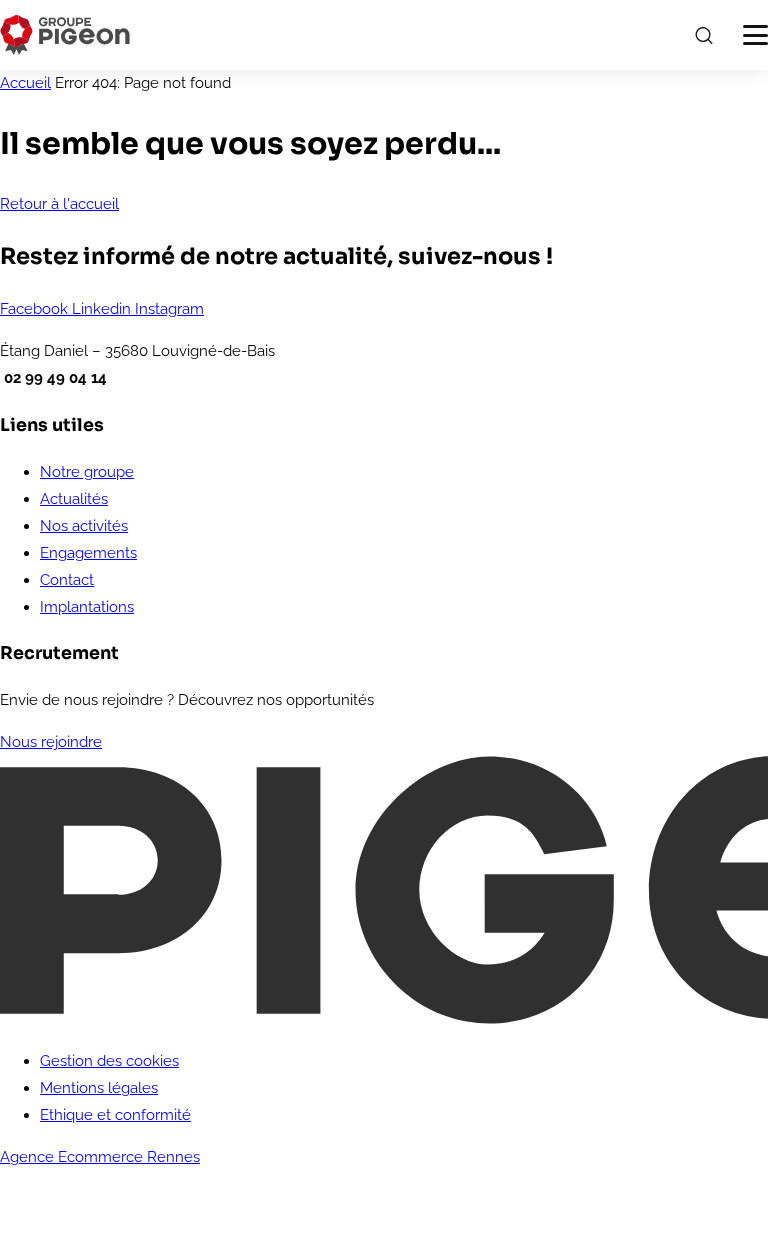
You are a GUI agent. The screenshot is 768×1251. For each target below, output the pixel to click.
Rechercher (703, 35)
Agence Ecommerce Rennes (100, 1157)
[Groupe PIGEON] (65, 35)
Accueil (25, 83)
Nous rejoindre (51, 742)
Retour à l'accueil (59, 204)
